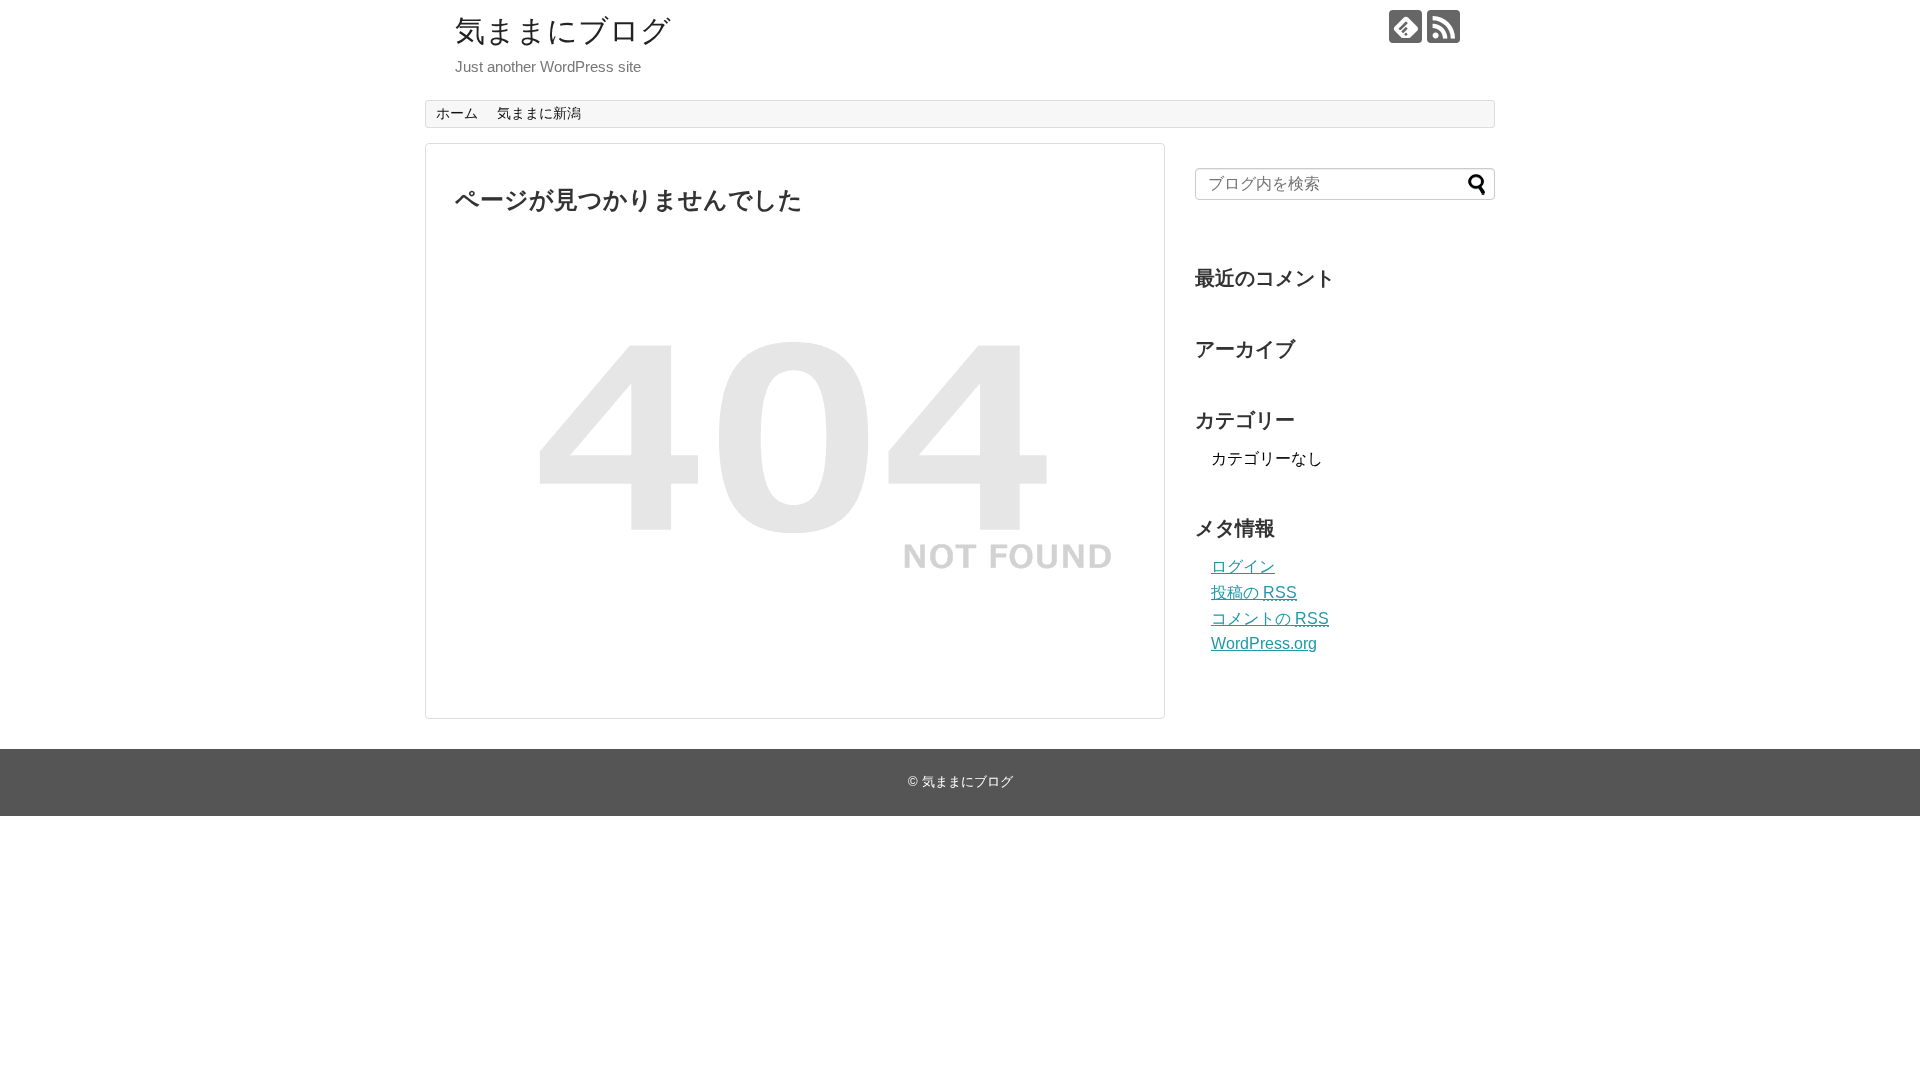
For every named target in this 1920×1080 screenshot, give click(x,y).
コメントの (1270, 618)
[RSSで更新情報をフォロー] (1443, 26)
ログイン (1243, 566)
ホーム (457, 113)
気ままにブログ (563, 30)
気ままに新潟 (539, 113)
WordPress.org (1264, 643)
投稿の (1254, 592)
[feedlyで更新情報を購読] (1405, 26)
